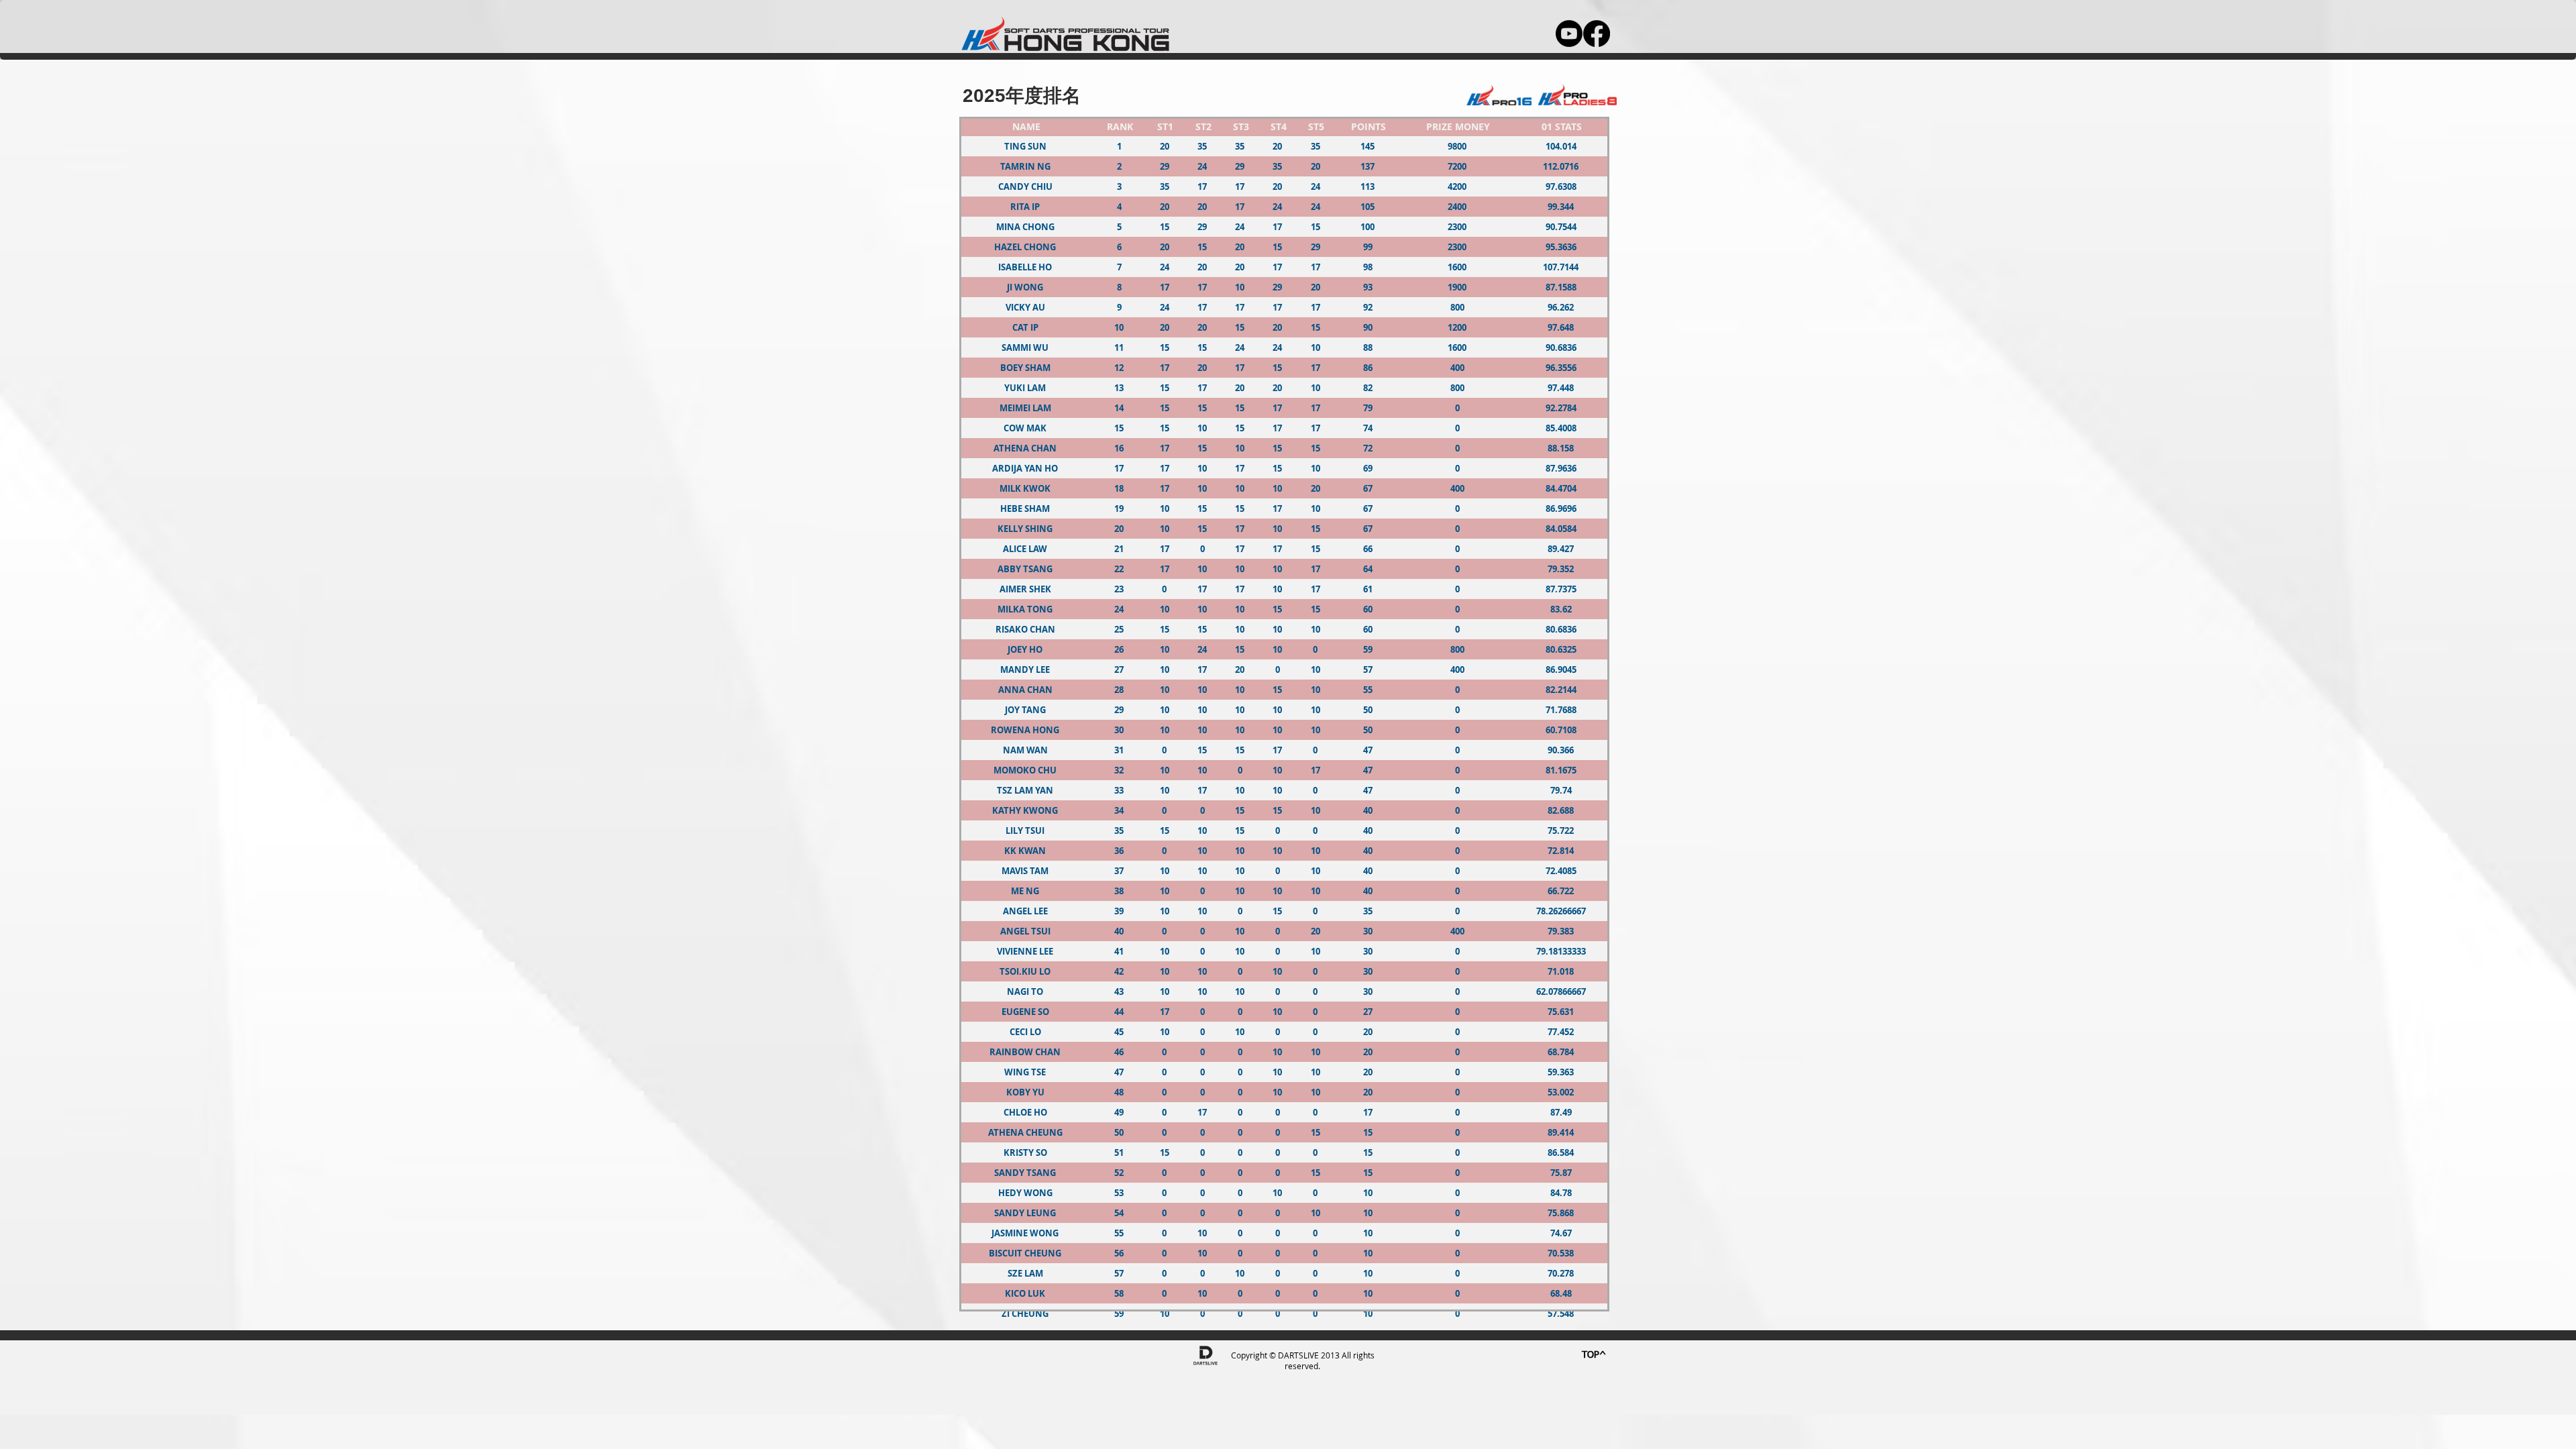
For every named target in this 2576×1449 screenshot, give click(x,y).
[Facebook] (1597, 34)
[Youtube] (1569, 34)
